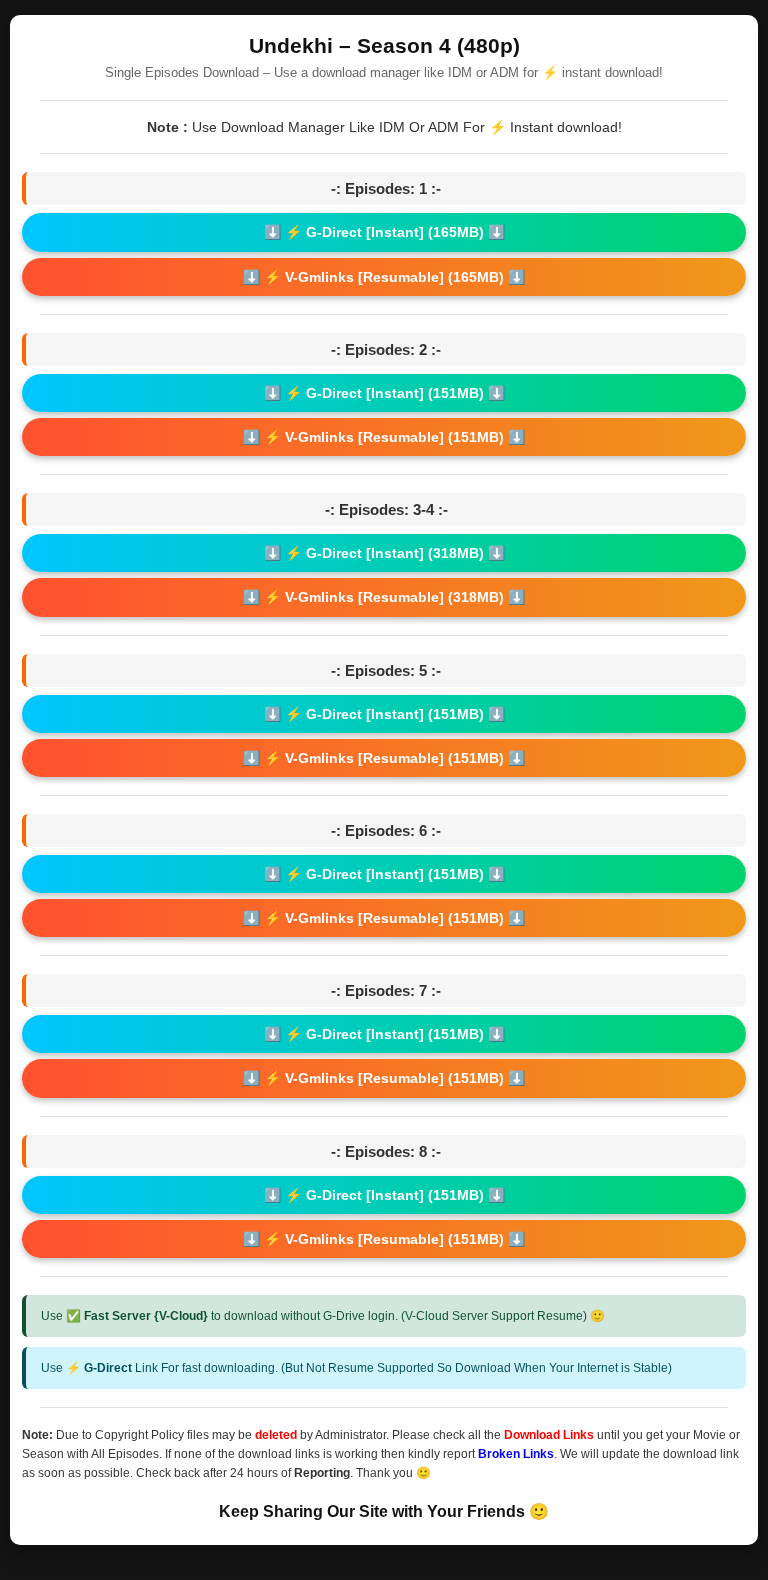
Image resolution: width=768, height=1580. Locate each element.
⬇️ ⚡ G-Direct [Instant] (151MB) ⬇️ (384, 393)
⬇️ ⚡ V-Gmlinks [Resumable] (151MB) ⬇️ (384, 437)
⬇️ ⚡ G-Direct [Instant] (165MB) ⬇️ (384, 232)
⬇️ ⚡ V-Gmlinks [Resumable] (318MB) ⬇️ (384, 597)
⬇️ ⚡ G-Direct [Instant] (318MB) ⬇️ (384, 553)
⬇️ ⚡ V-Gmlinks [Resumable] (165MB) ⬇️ (384, 277)
